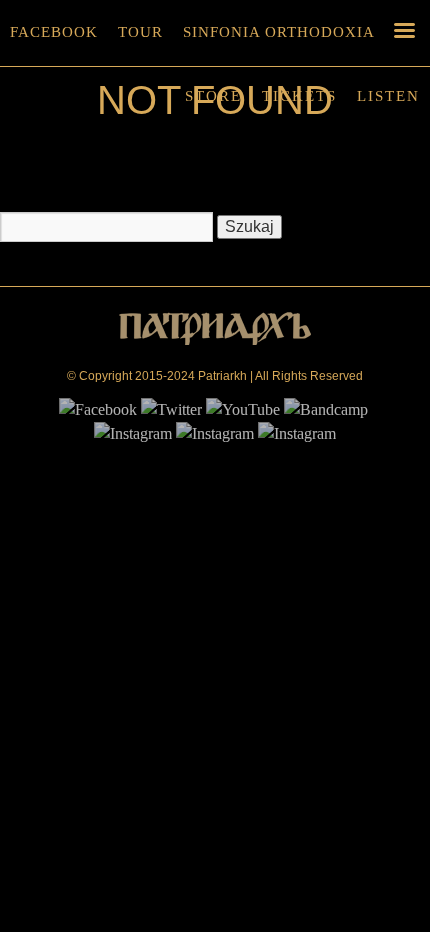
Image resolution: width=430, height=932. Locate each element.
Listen (388, 96)
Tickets (299, 96)
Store (213, 96)
